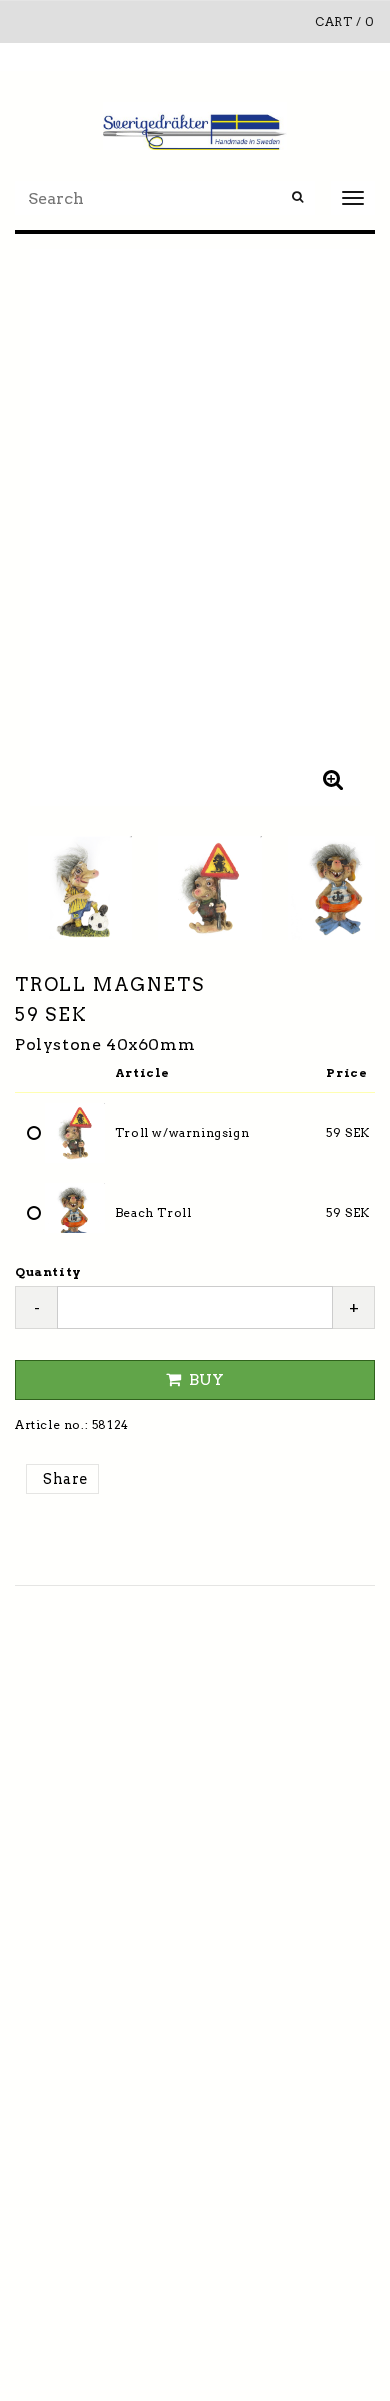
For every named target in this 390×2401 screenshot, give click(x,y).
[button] (333, 779)
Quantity (48, 1271)
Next (340, 528)
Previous (50, 528)
